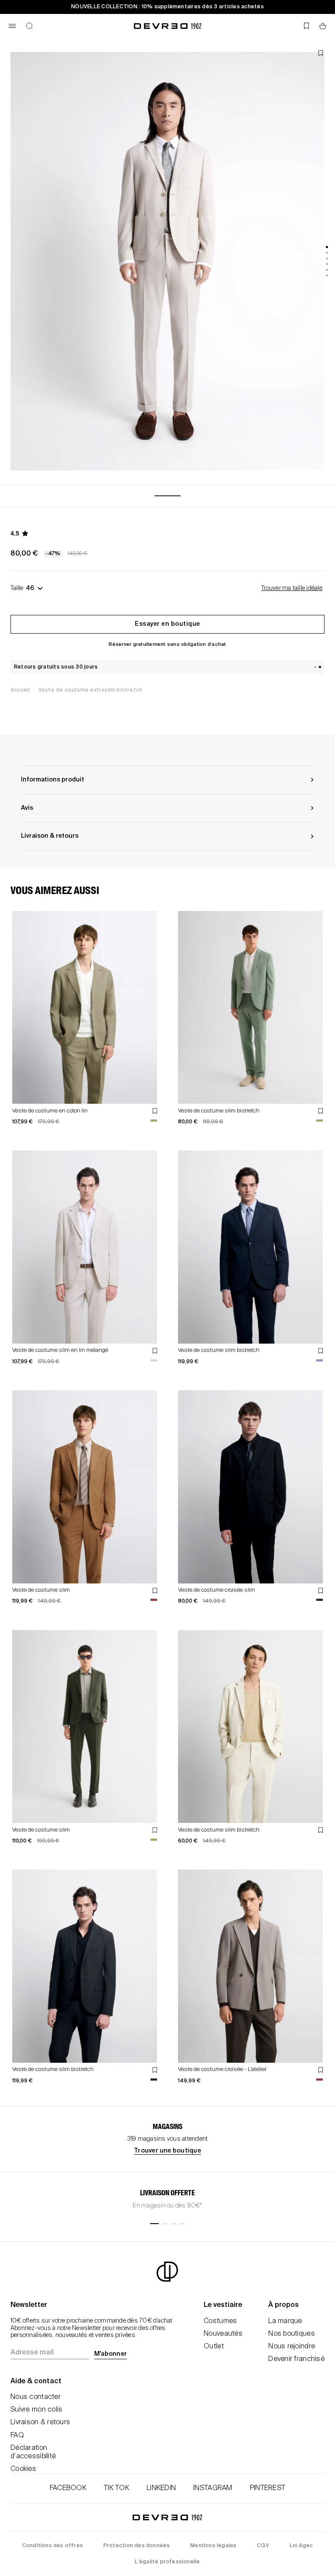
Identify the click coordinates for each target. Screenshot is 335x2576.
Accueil (20, 690)
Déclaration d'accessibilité (33, 2452)
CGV (263, 2546)
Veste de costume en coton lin (50, 1111)
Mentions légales (213, 2546)
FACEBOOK (68, 2488)
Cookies (23, 2469)
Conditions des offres (53, 2546)
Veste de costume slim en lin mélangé (60, 1350)
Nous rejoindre (292, 2347)
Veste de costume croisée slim (217, 1590)
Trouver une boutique (167, 2151)
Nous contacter (36, 2397)
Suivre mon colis (36, 2410)
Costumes (220, 2321)
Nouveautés (223, 2334)
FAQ (17, 2436)
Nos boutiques (292, 2334)
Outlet (214, 2347)
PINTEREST (268, 2488)
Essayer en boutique (167, 624)
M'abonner (111, 2354)
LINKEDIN (161, 2488)
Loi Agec (301, 2546)
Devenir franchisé (296, 2359)
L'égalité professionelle (167, 2562)
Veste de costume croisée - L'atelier (222, 2069)
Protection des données (137, 2546)
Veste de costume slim (41, 1590)
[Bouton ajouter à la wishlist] (321, 53)
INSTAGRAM (213, 2488)
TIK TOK (116, 2488)
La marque (285, 2321)
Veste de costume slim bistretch (219, 1111)
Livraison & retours (40, 2422)
